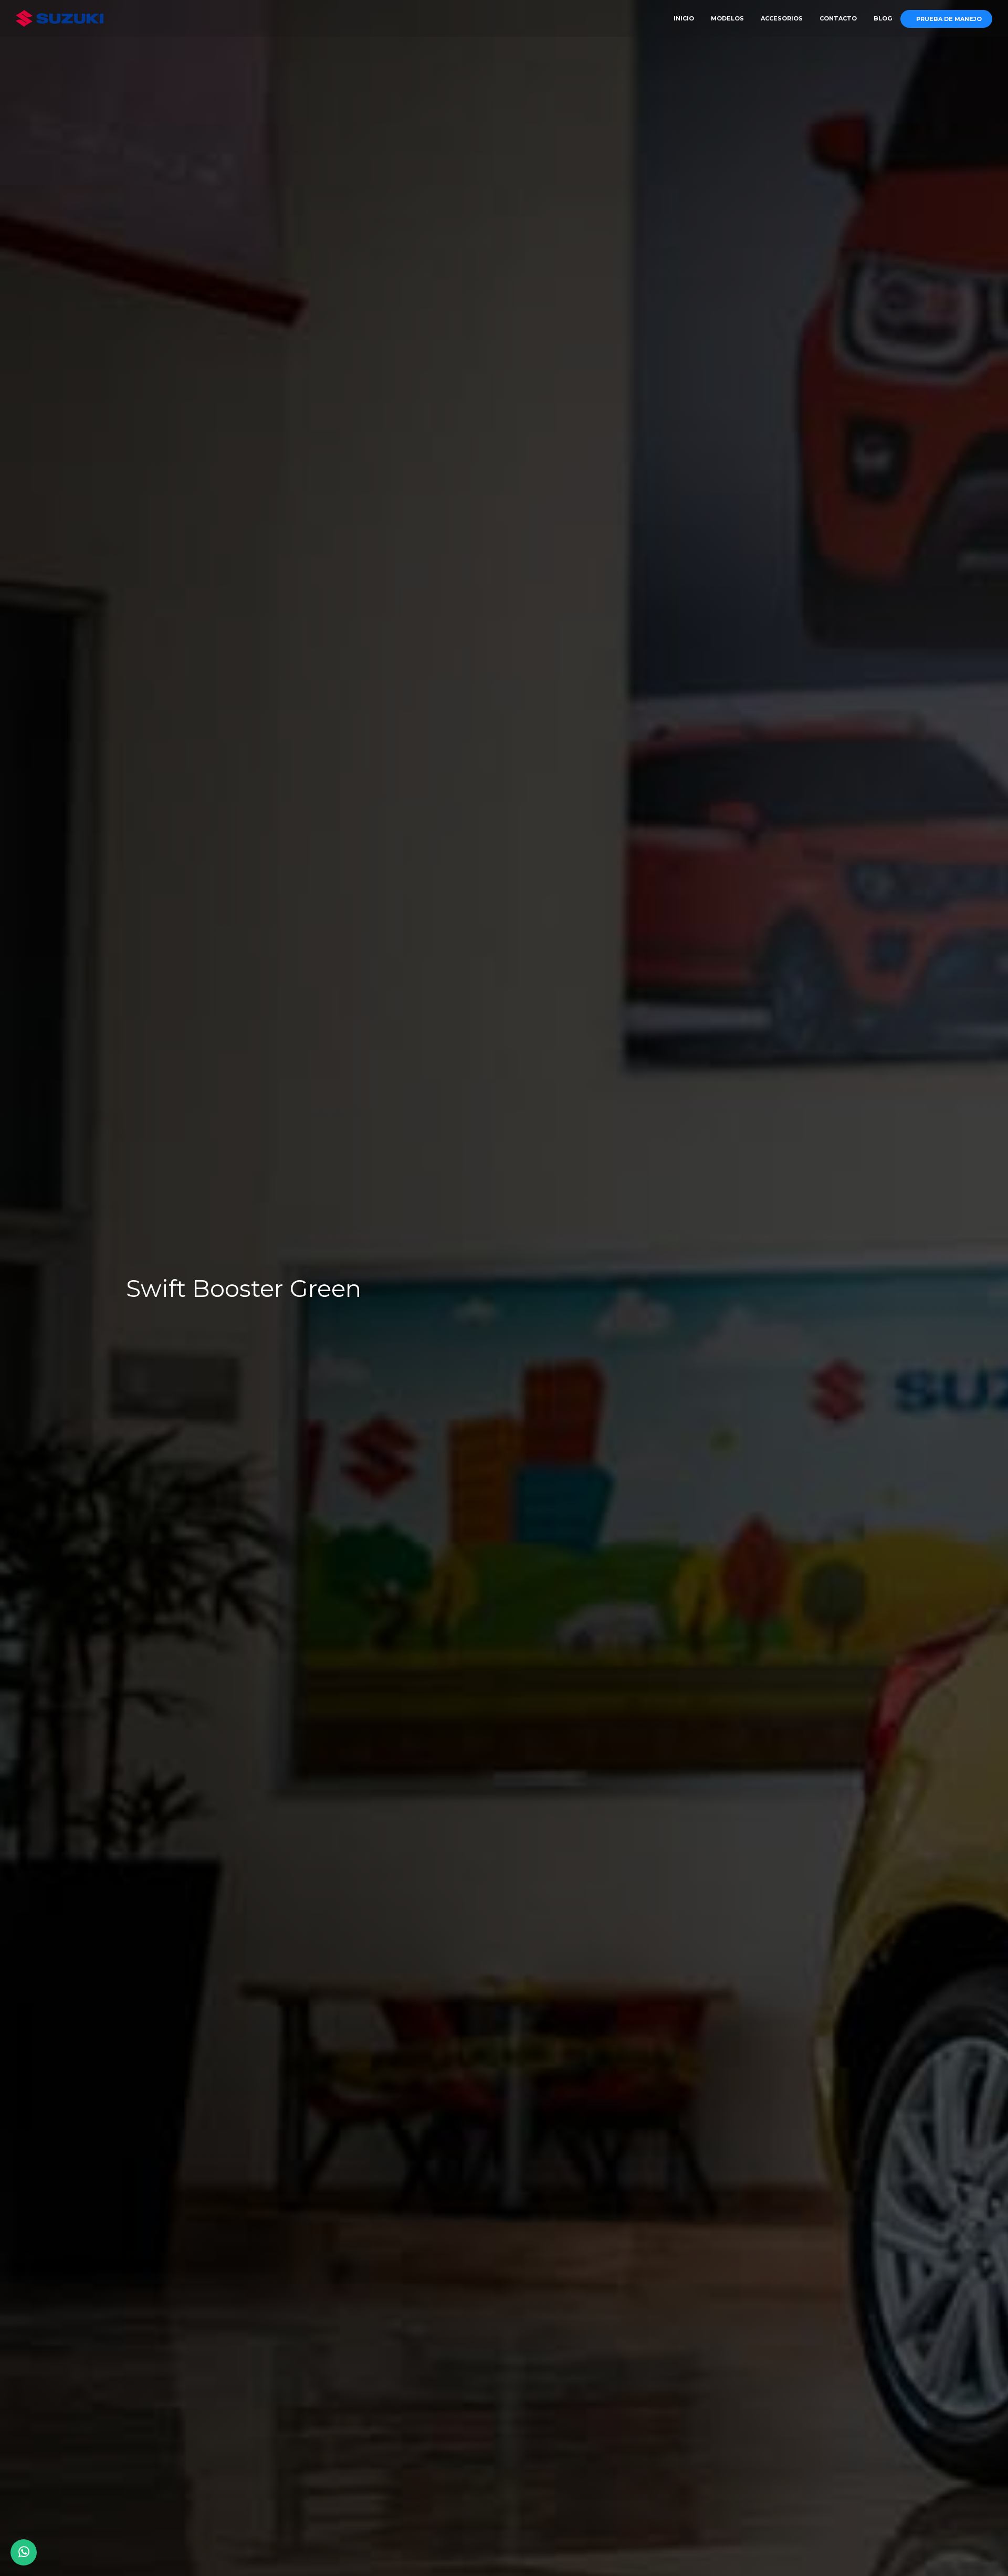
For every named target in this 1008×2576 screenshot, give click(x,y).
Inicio (684, 18)
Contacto (838, 18)
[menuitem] (684, 18)
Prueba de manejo (949, 19)
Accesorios (782, 18)
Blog (883, 18)
